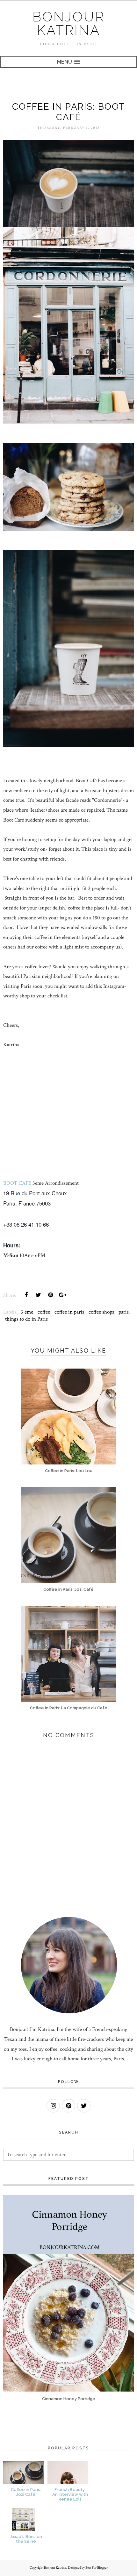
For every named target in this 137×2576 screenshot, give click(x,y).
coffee (44, 1312)
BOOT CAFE (17, 1183)
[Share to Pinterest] (50, 1295)
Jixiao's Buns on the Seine (26, 2539)
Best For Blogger (97, 2568)
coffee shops (101, 1312)
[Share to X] (38, 1295)
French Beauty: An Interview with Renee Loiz (70, 2494)
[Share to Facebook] (26, 1295)
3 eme (27, 1312)
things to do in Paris (26, 1319)
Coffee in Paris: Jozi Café (26, 2492)
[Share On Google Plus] (62, 1295)
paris (124, 1312)
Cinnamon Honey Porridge (69, 2399)
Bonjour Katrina (69, 23)
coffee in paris (69, 1312)
